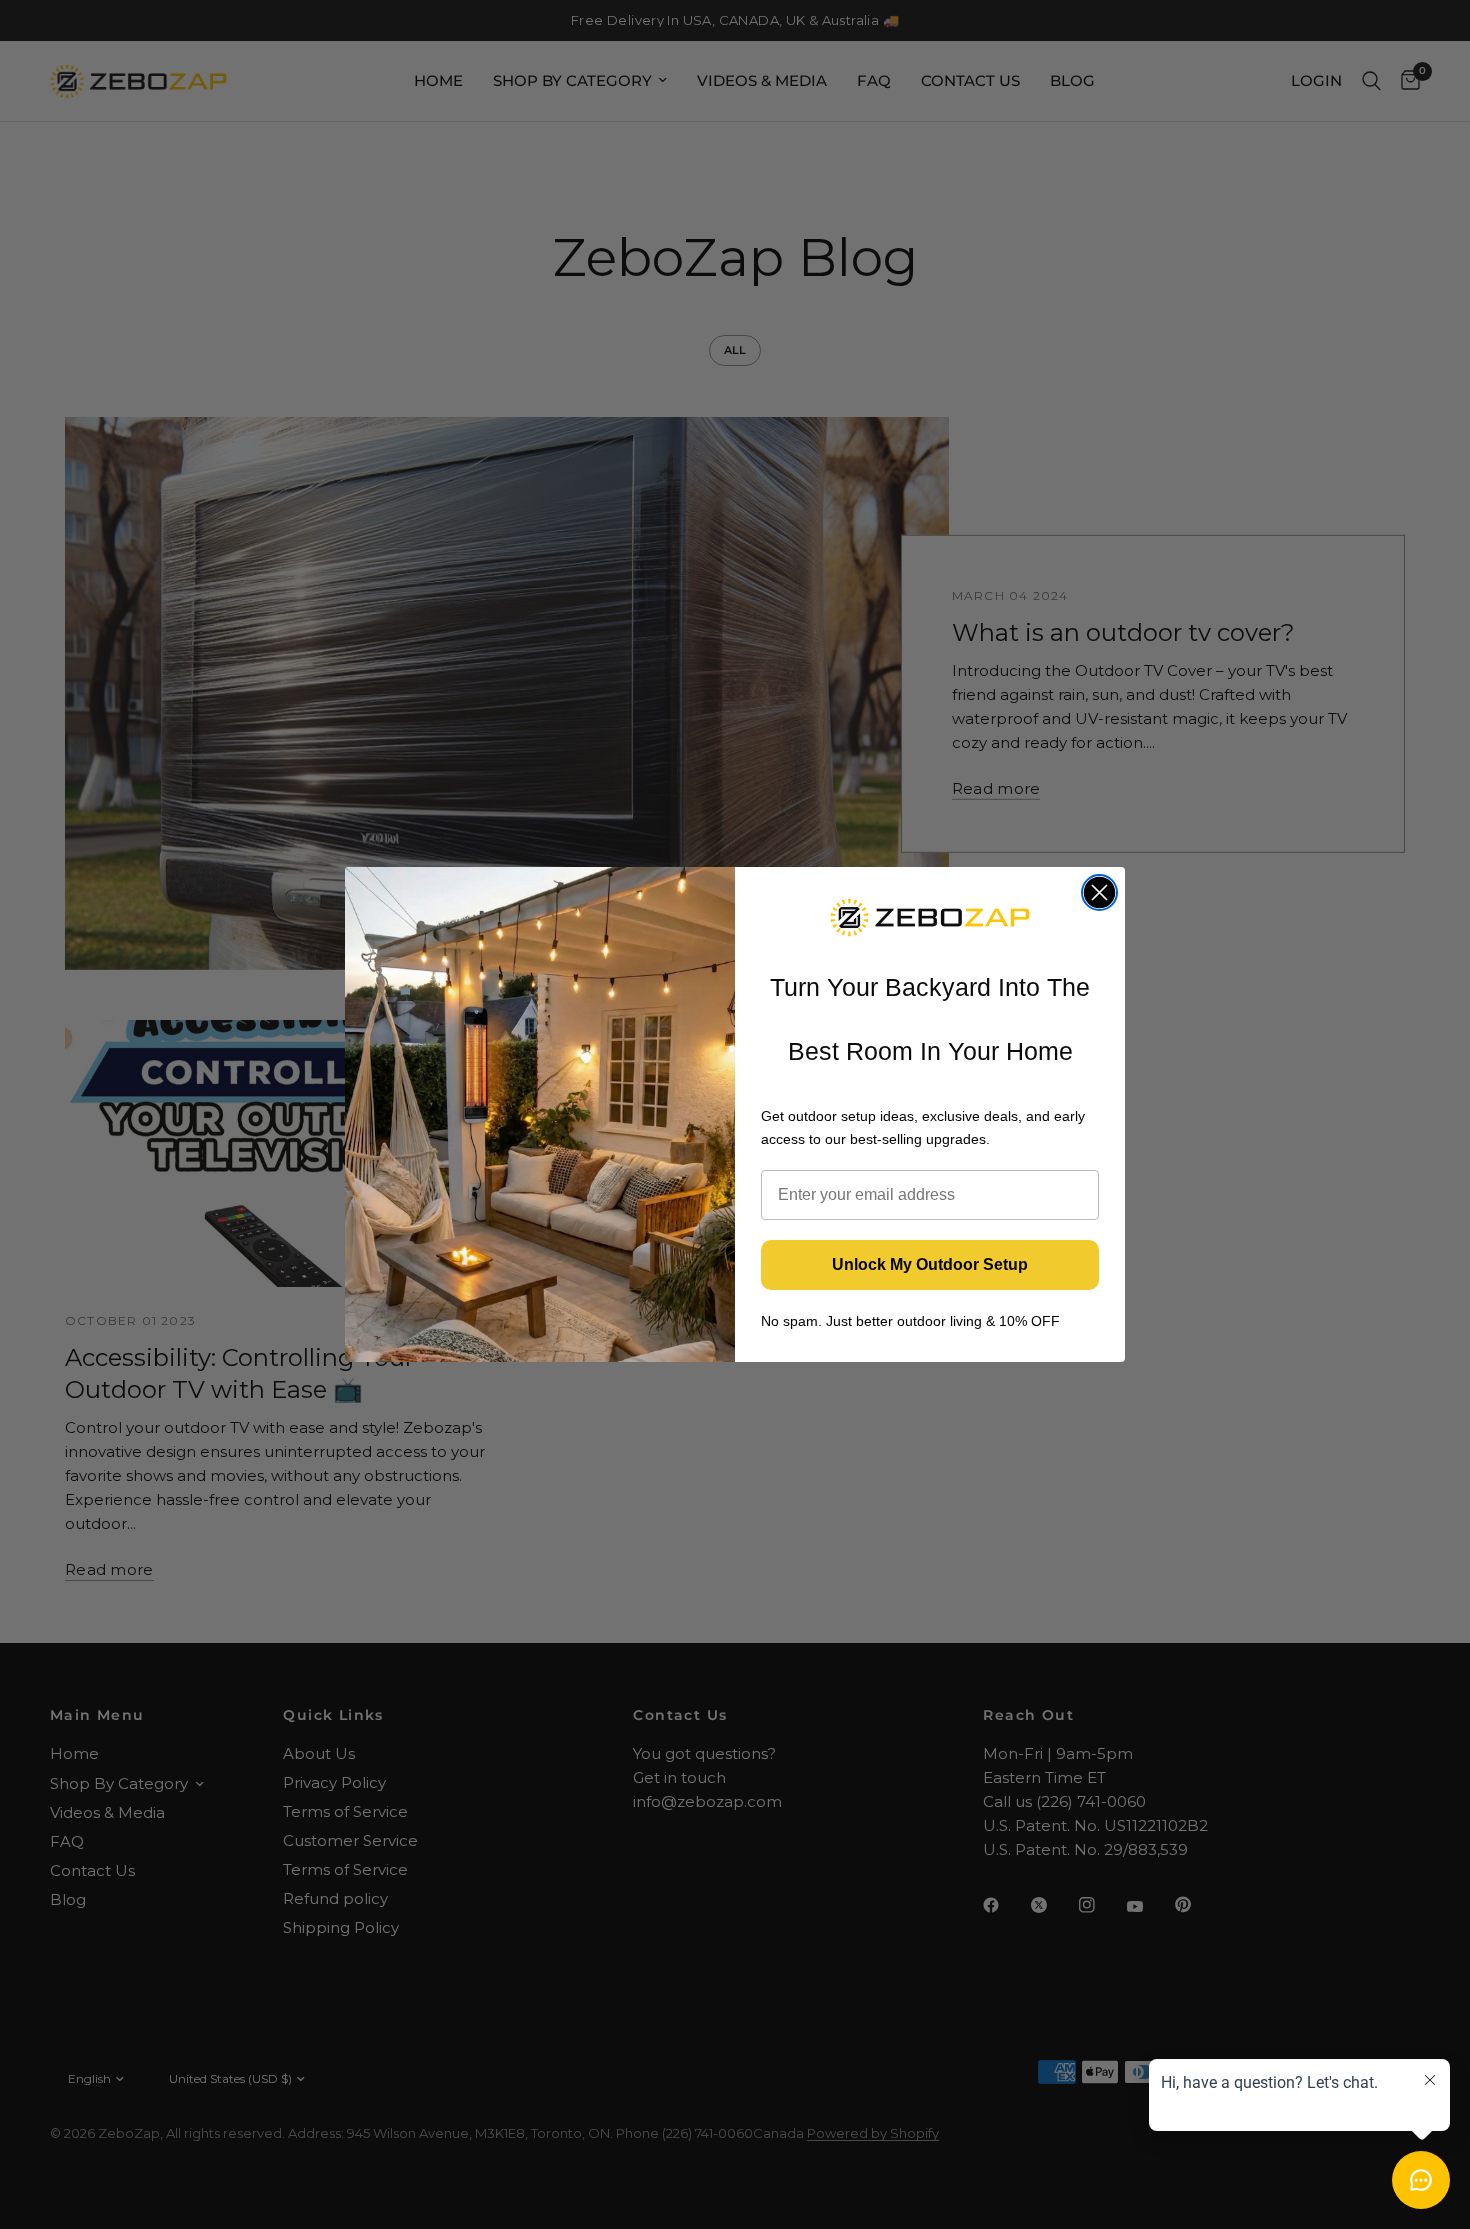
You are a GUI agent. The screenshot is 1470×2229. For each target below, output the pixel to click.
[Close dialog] (1099, 892)
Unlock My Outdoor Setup (930, 1264)
